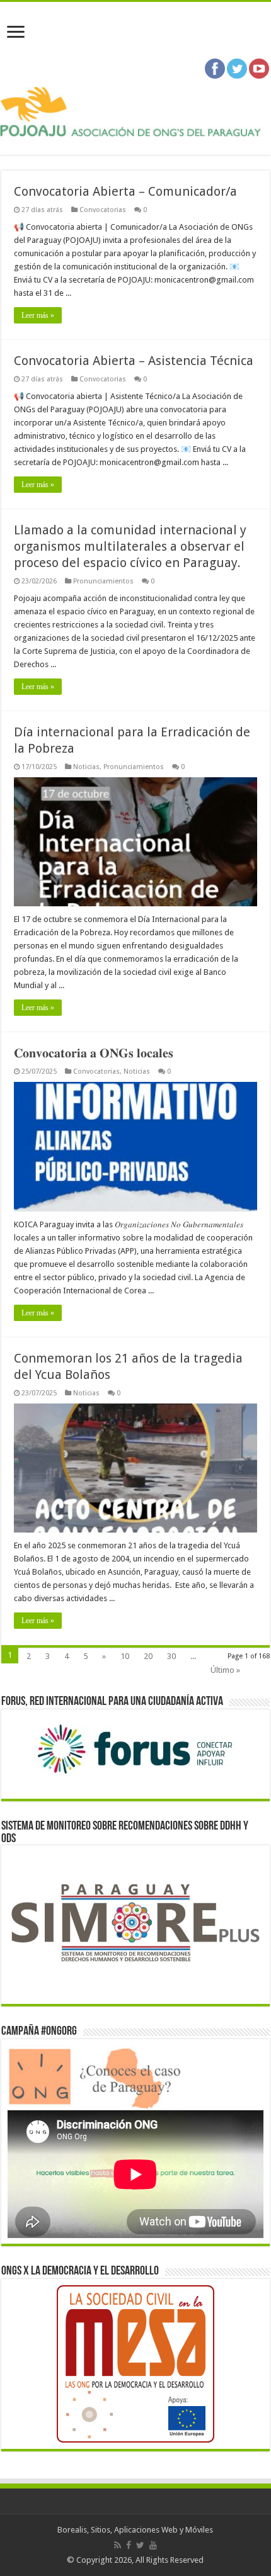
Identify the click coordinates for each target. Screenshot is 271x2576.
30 (171, 1656)
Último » (225, 1670)
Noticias (86, 767)
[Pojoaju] (135, 112)
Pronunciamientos (103, 581)
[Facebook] (129, 2545)
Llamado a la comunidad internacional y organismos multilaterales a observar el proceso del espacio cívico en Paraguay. (130, 546)
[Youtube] (153, 2545)
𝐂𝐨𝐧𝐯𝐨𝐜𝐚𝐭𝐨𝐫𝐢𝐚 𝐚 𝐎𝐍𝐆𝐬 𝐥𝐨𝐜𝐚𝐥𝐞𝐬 (94, 1053)
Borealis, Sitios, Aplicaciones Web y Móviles (135, 2530)
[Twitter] (140, 2545)
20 (148, 1656)
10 (125, 1656)
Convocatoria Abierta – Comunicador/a (125, 191)
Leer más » (38, 315)
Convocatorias (103, 210)
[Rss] (118, 2545)
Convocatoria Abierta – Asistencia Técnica (134, 361)
